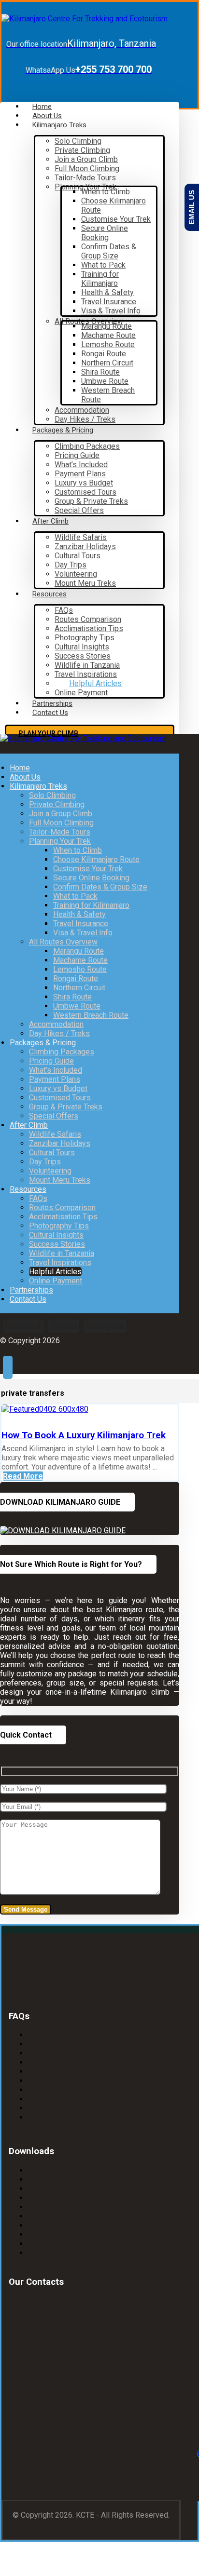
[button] (23, 1326)
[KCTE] (85, 19)
